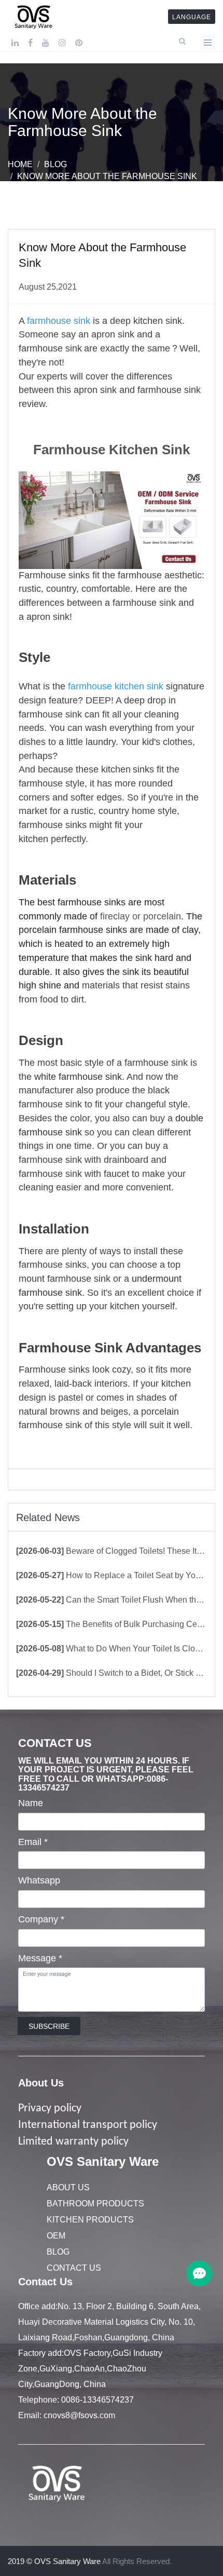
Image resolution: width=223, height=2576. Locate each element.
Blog (55, 164)
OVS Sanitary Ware (103, 2161)
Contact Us (74, 2268)
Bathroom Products (95, 2204)
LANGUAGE (192, 17)
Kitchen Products (90, 2220)
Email (33, 1842)
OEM (56, 2236)
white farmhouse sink (78, 1077)
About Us (41, 2083)
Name (31, 1803)
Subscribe (49, 2026)
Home (20, 164)
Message (40, 1958)
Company (41, 1919)
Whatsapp (39, 1880)
